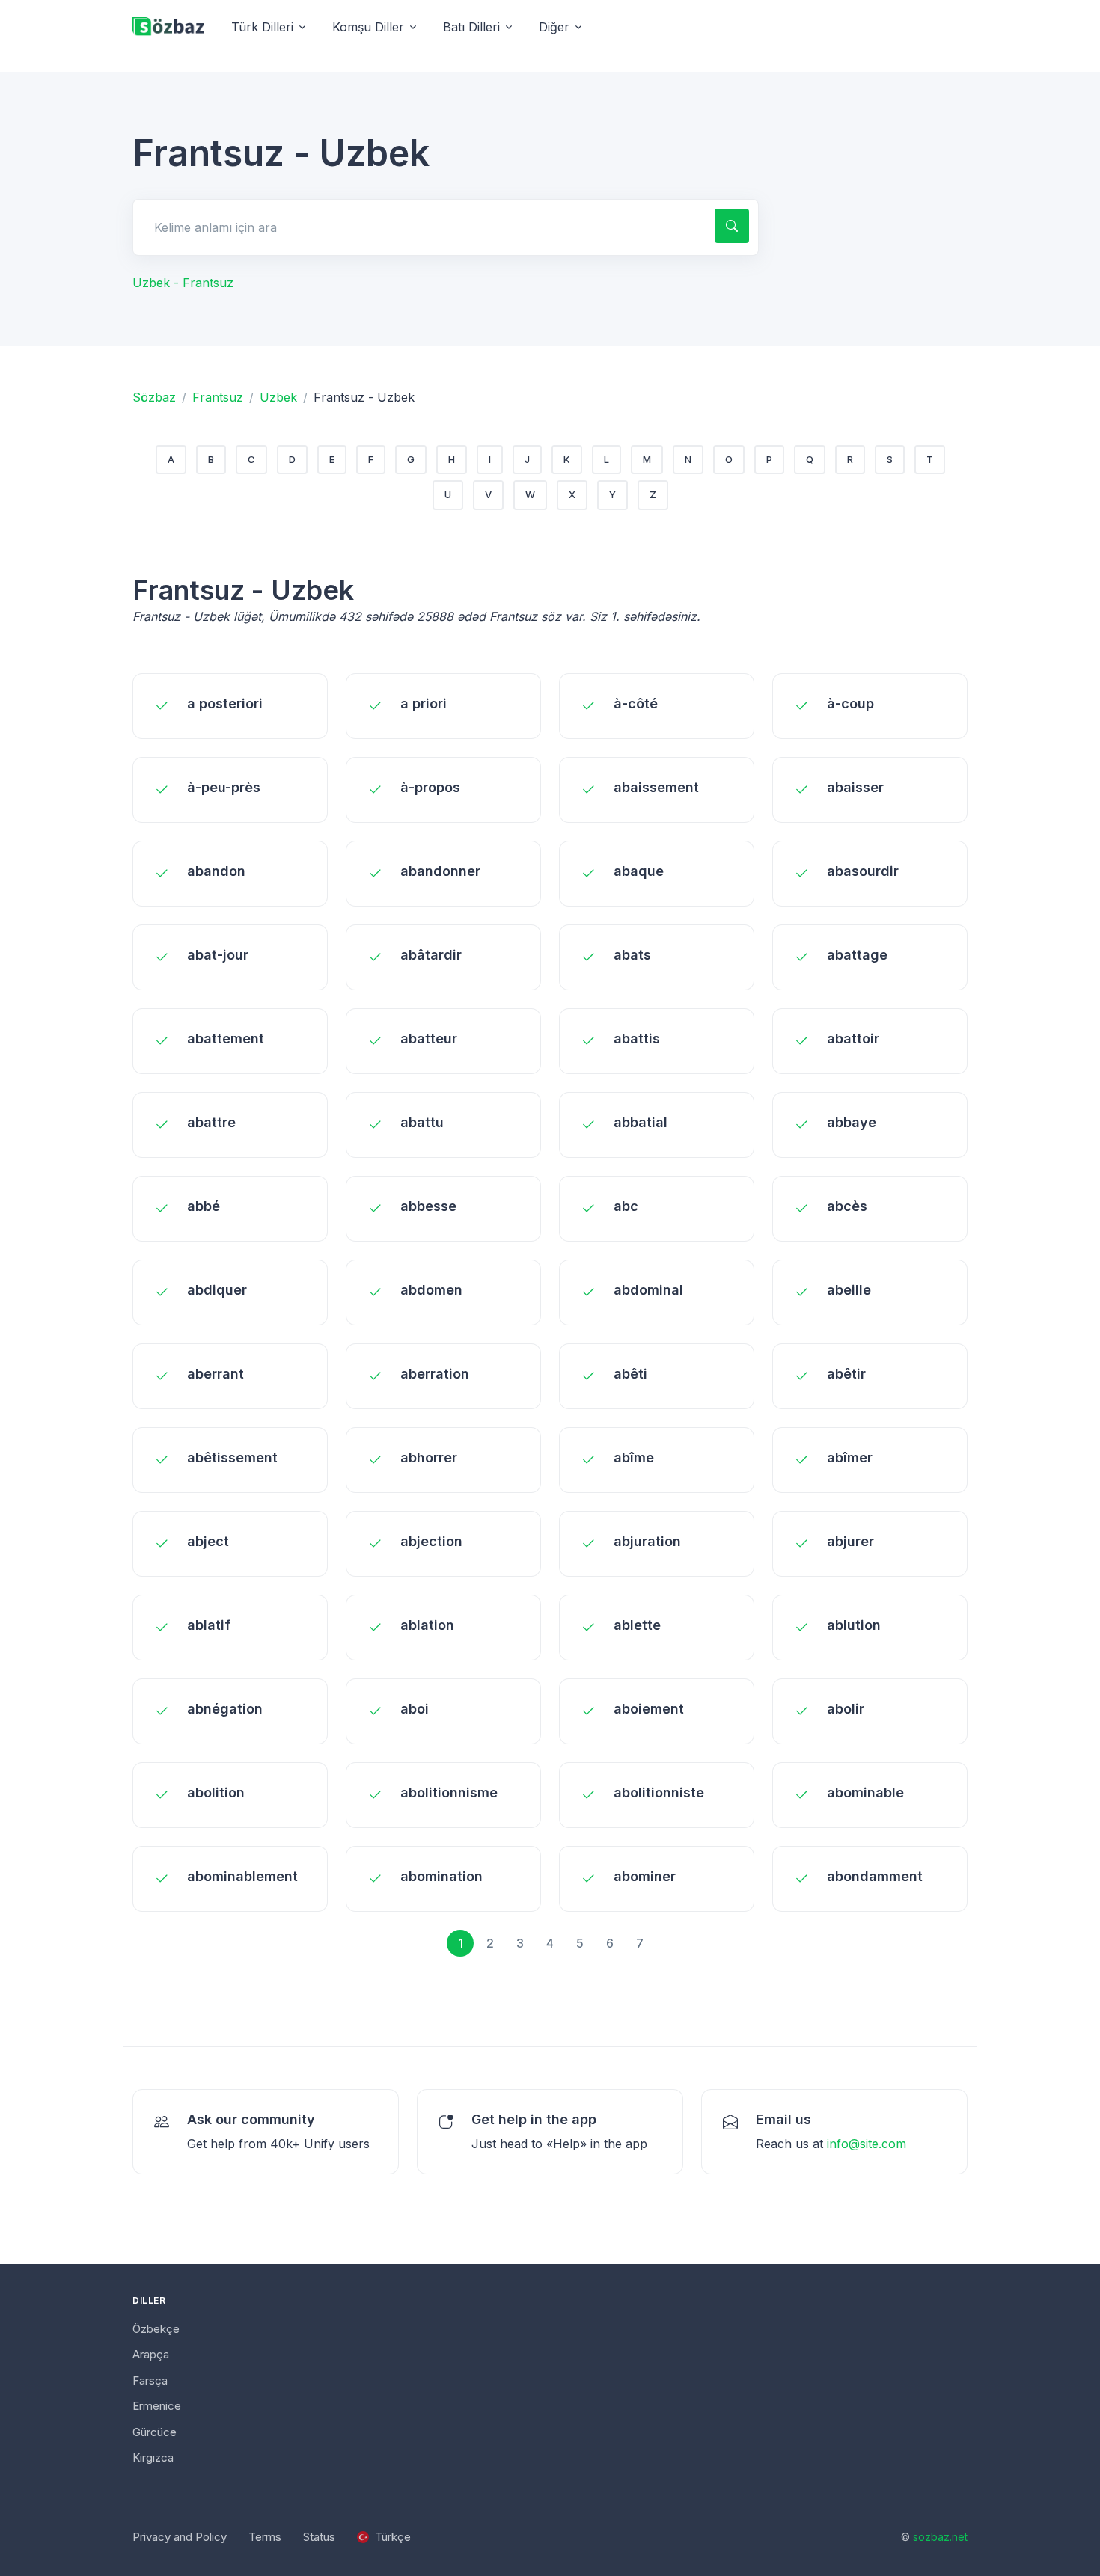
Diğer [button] (554, 27)
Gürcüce (155, 2432)
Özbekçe (156, 2329)
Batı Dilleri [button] (471, 27)
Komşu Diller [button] (368, 27)
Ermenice (157, 2406)
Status (319, 2537)
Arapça (151, 2354)
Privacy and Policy (180, 2537)
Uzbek (278, 397)
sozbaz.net (940, 2537)
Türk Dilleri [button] (262, 27)
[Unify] (168, 27)
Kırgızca (153, 2457)
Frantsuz (218, 397)
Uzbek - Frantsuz (183, 283)
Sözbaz (154, 397)
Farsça (150, 2380)
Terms (265, 2537)
